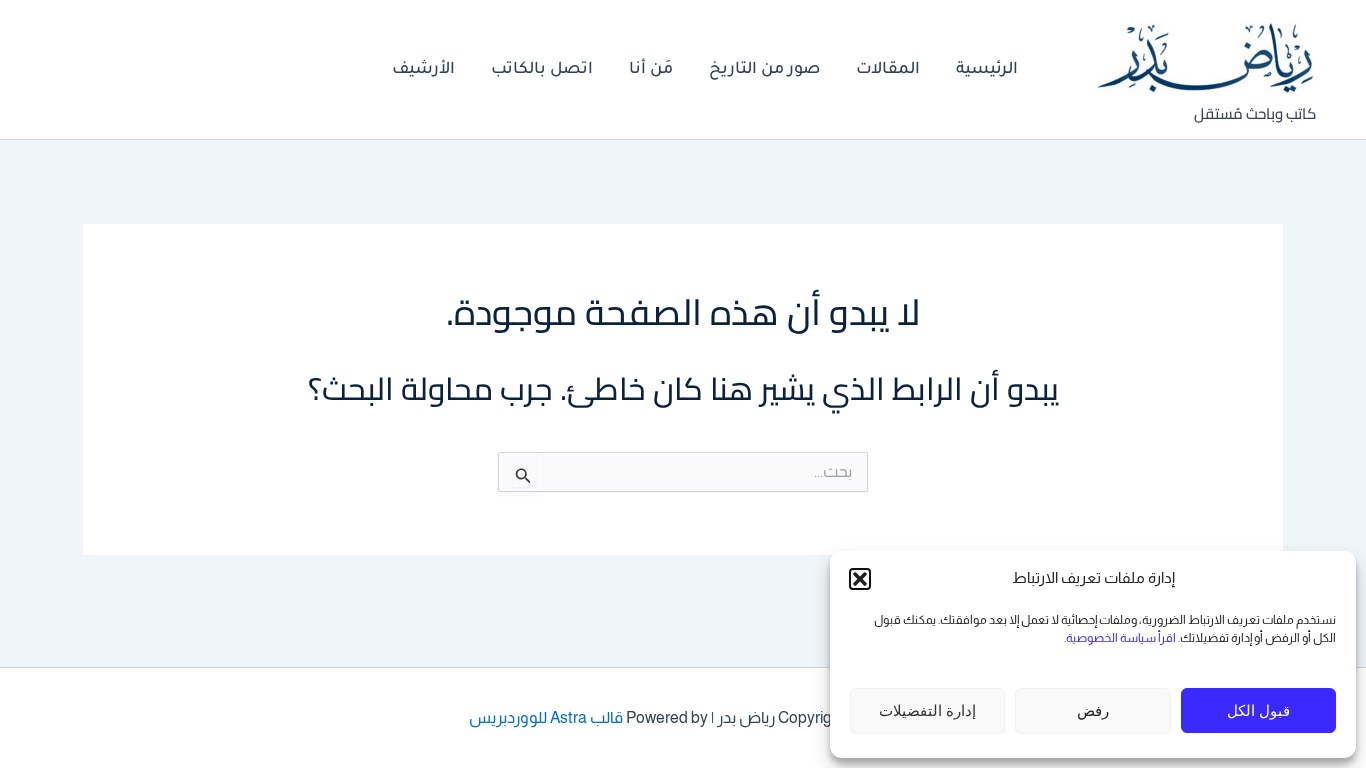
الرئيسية (987, 70)
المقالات (888, 70)
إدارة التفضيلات (927, 710)
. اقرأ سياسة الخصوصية (1123, 638)
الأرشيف (423, 70)
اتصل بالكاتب (542, 70)
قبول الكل (1258, 710)
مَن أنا (651, 70)
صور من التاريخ (764, 70)
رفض (1093, 710)
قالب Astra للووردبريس (546, 717)
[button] (860, 579)
